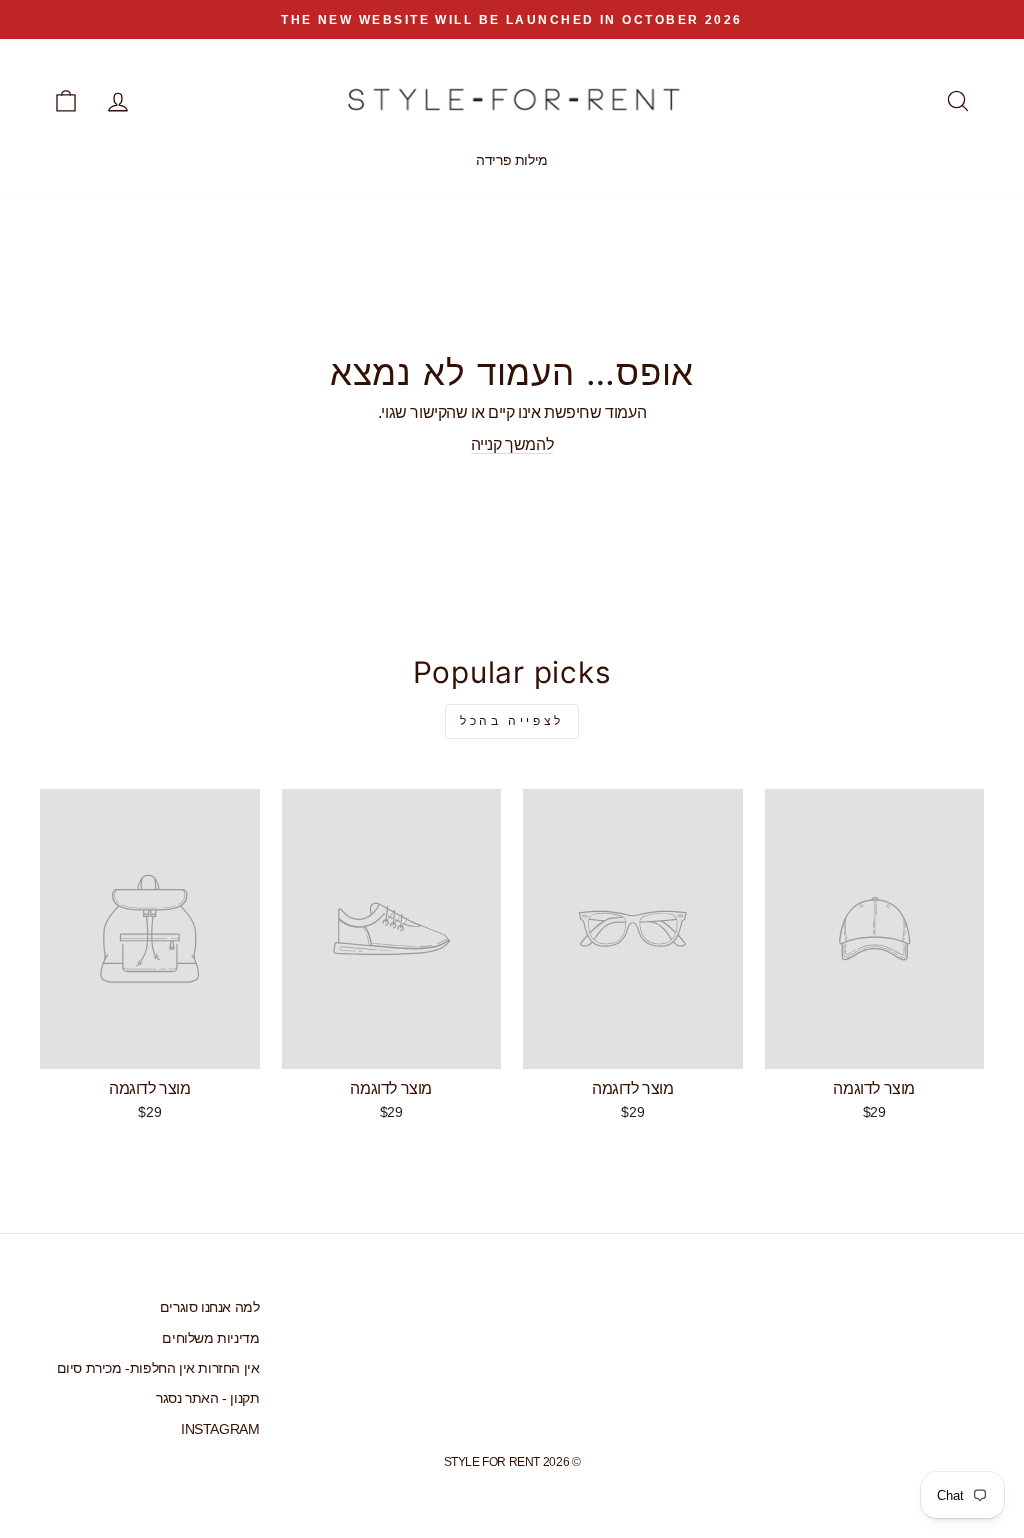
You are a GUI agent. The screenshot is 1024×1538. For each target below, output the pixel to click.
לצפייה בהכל (512, 721)
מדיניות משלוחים (210, 1338)
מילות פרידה (512, 160)
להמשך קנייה (512, 444)
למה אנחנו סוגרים (210, 1307)
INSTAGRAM (220, 1429)
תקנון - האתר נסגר (207, 1398)
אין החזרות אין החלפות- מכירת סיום (158, 1368)
